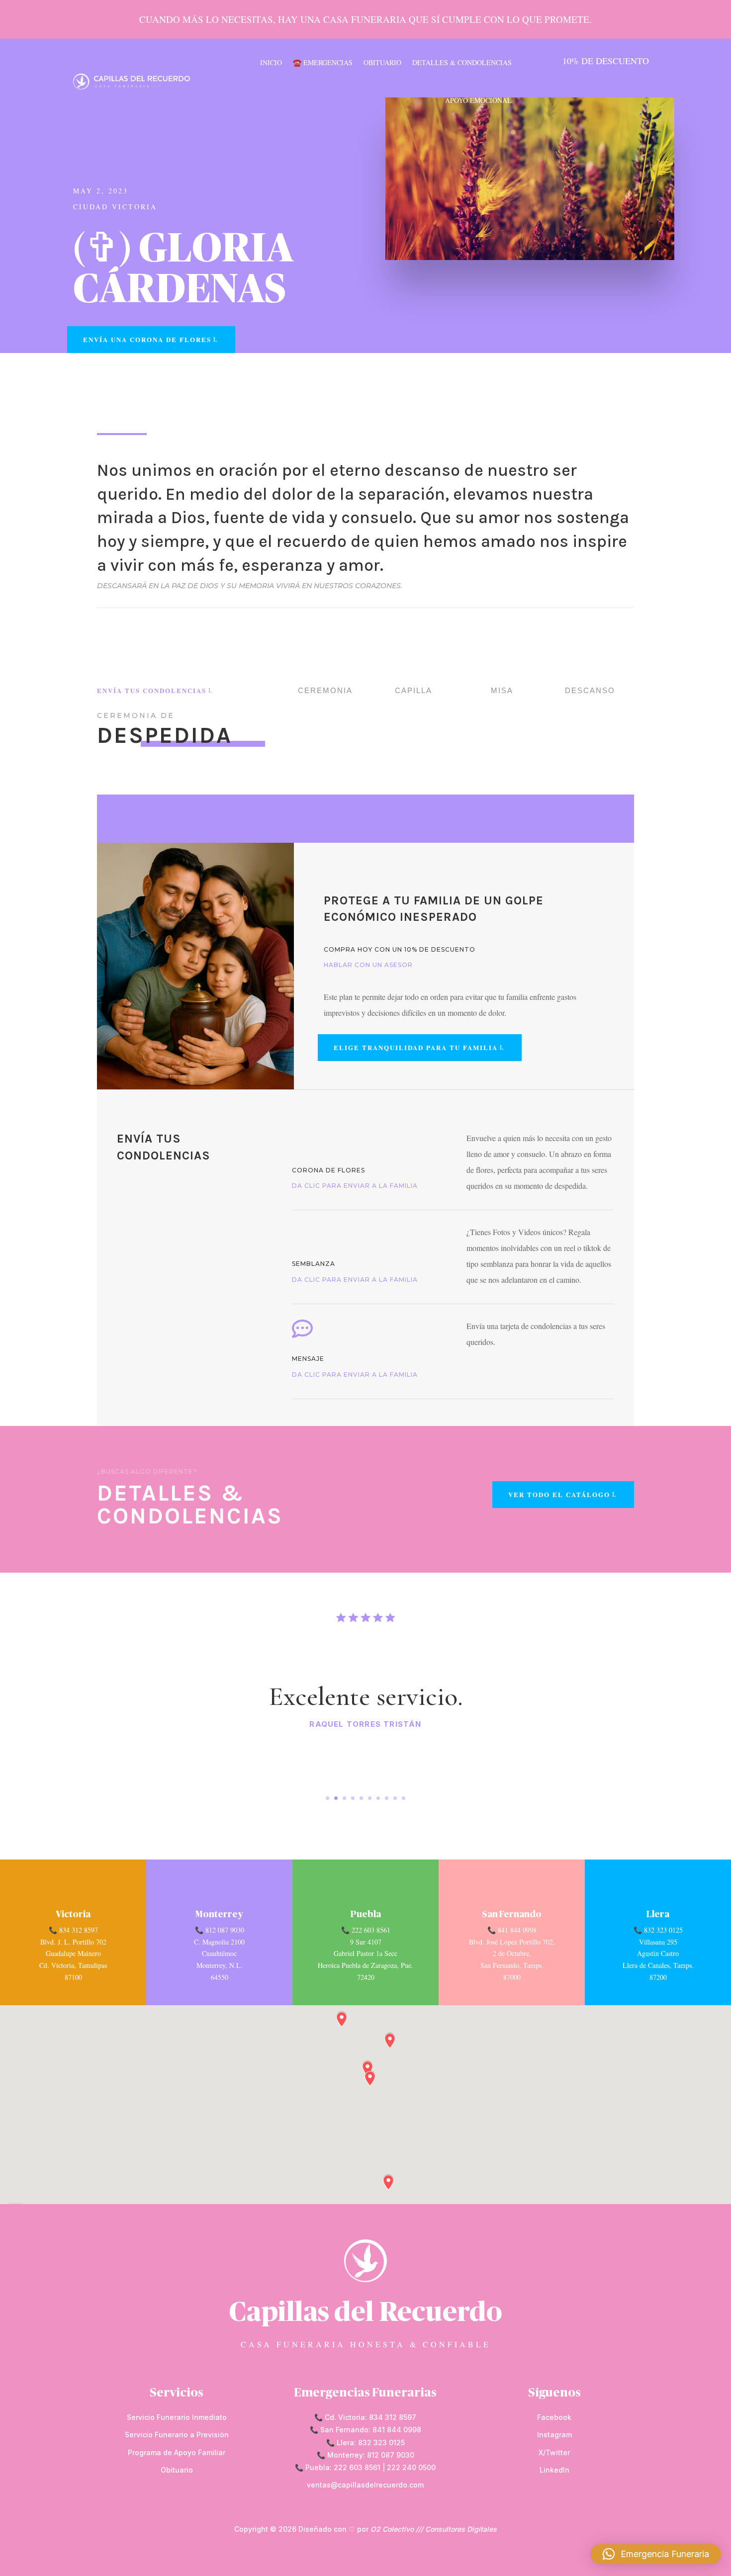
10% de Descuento (606, 61)
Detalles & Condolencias (462, 62)
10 (404, 1798)
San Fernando (512, 1915)
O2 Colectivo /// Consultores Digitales (434, 2529)
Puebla (366, 1915)
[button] (656, 2554)
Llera (658, 1915)
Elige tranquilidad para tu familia (416, 1047)
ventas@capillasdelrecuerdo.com (365, 2485)
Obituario (382, 62)
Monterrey (219, 1915)
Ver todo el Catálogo (559, 1494)
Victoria (73, 1915)
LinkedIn (554, 2470)
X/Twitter (554, 2452)
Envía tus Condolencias (152, 690)
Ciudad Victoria (115, 207)
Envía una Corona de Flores (147, 339)
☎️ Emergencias (323, 62)
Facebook (554, 2417)
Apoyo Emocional (478, 100)
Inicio (271, 62)
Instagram (554, 2435)
